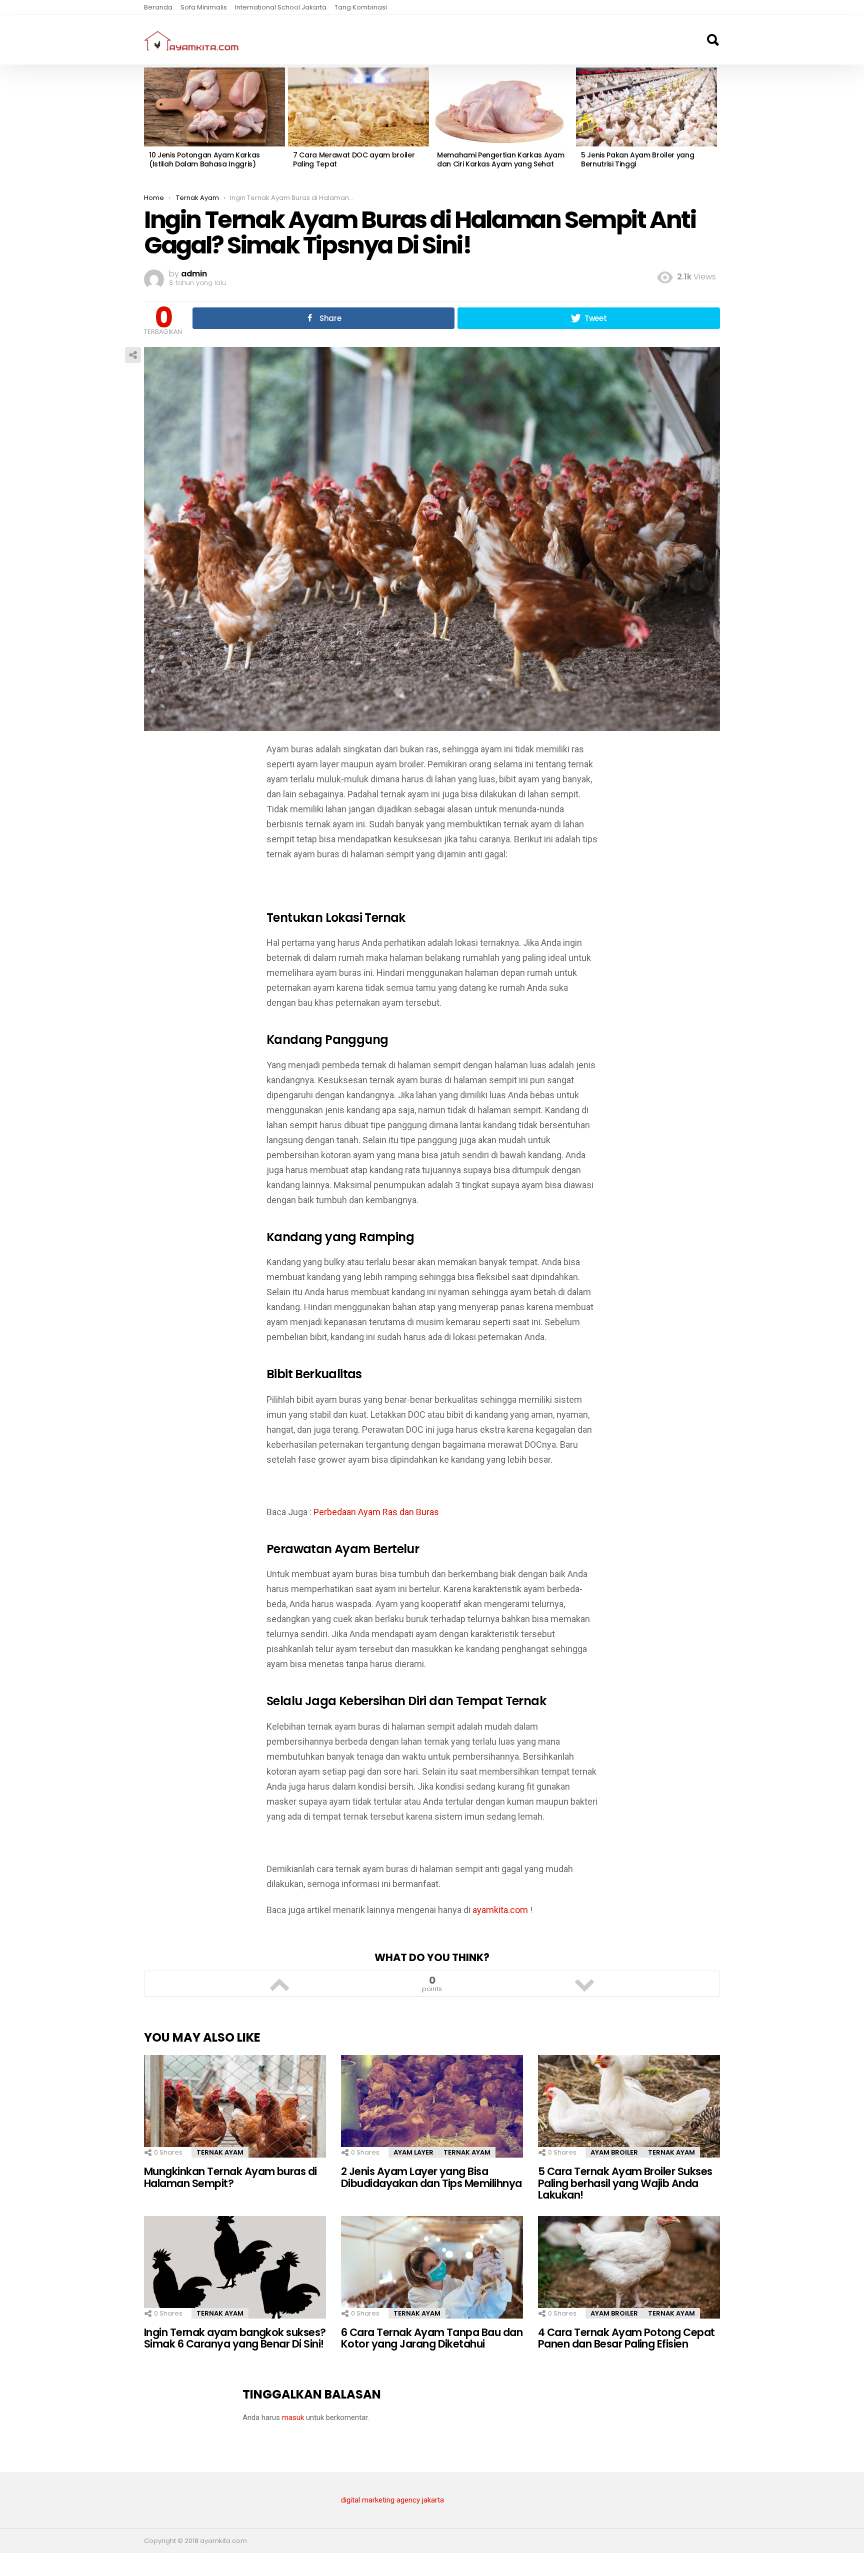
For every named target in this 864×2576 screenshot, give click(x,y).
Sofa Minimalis (204, 7)
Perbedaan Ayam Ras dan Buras (376, 1512)
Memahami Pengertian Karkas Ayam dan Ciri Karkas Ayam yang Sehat (500, 159)
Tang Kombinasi (361, 7)
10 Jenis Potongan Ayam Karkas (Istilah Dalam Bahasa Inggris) (204, 159)
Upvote (279, 1984)
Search (712, 40)
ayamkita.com (500, 1910)
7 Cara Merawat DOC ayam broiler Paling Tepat (354, 159)
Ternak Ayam (220, 2152)
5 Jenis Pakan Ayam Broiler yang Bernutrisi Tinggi (637, 159)
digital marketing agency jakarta (392, 2500)
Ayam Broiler (614, 2152)
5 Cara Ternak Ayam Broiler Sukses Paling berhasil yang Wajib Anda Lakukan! (625, 2183)
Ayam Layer (413, 2152)
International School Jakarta (281, 7)
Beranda (158, 7)
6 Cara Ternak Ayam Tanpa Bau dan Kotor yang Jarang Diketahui (432, 2338)
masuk (293, 2418)
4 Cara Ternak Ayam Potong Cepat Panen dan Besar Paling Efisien (626, 2338)
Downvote (584, 1984)
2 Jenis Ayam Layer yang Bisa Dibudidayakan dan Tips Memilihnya (431, 2177)
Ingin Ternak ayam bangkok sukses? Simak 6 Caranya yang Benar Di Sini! (235, 2338)
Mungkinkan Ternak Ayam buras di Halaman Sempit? (230, 2177)
